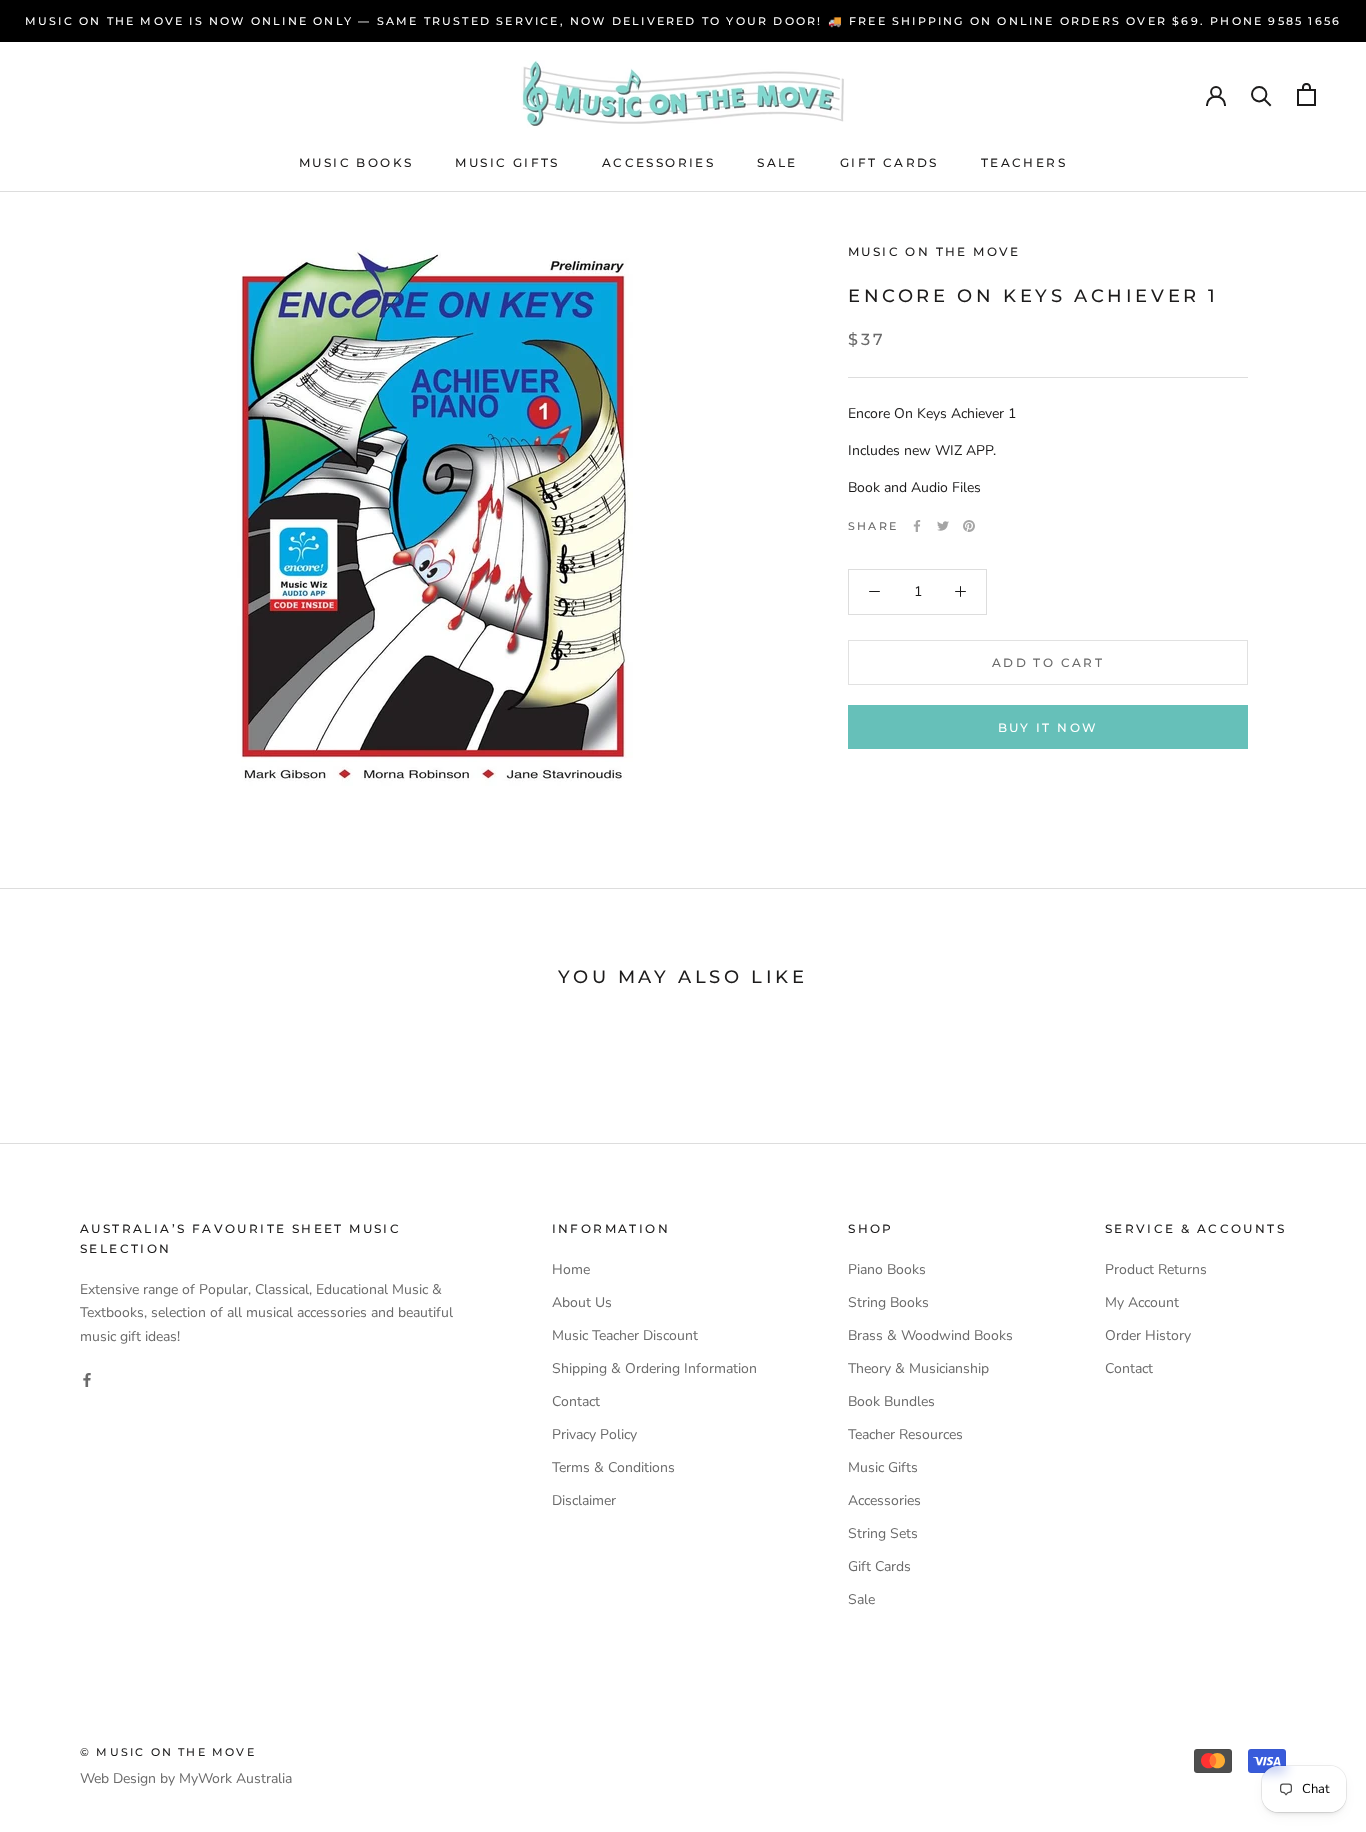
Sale (777, 162)
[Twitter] (943, 526)
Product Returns (1156, 1269)
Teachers (1024, 162)
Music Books (356, 162)
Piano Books (887, 1269)
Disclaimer (584, 1500)
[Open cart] (1306, 94)
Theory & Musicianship (918, 1368)
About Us (582, 1302)
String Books (888, 1302)
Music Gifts (507, 162)
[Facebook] (917, 526)
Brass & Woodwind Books (930, 1335)
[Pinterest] (969, 526)
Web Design (118, 1778)
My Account (1142, 1302)
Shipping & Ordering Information (654, 1368)
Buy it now (1048, 727)
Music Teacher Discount (625, 1335)
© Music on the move (168, 1752)
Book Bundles (891, 1401)
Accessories (658, 162)
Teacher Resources (905, 1434)
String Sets (883, 1533)
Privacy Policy (594, 1434)
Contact (576, 1401)
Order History (1148, 1335)
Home (571, 1269)
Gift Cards (889, 162)
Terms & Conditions (613, 1467)
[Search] (1261, 94)
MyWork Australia (235, 1778)
